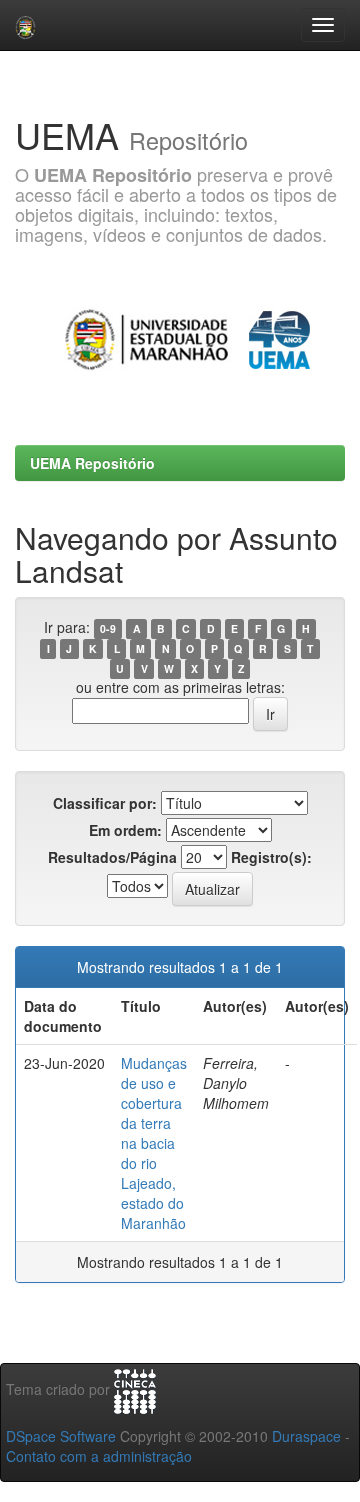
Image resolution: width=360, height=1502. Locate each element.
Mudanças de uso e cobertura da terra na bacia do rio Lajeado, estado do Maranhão (154, 1143)
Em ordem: (125, 830)
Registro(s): (271, 857)
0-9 (108, 628)
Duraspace (306, 1436)
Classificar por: (105, 803)
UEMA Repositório (92, 463)
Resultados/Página (112, 857)
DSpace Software (61, 1436)
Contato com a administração (99, 1456)
